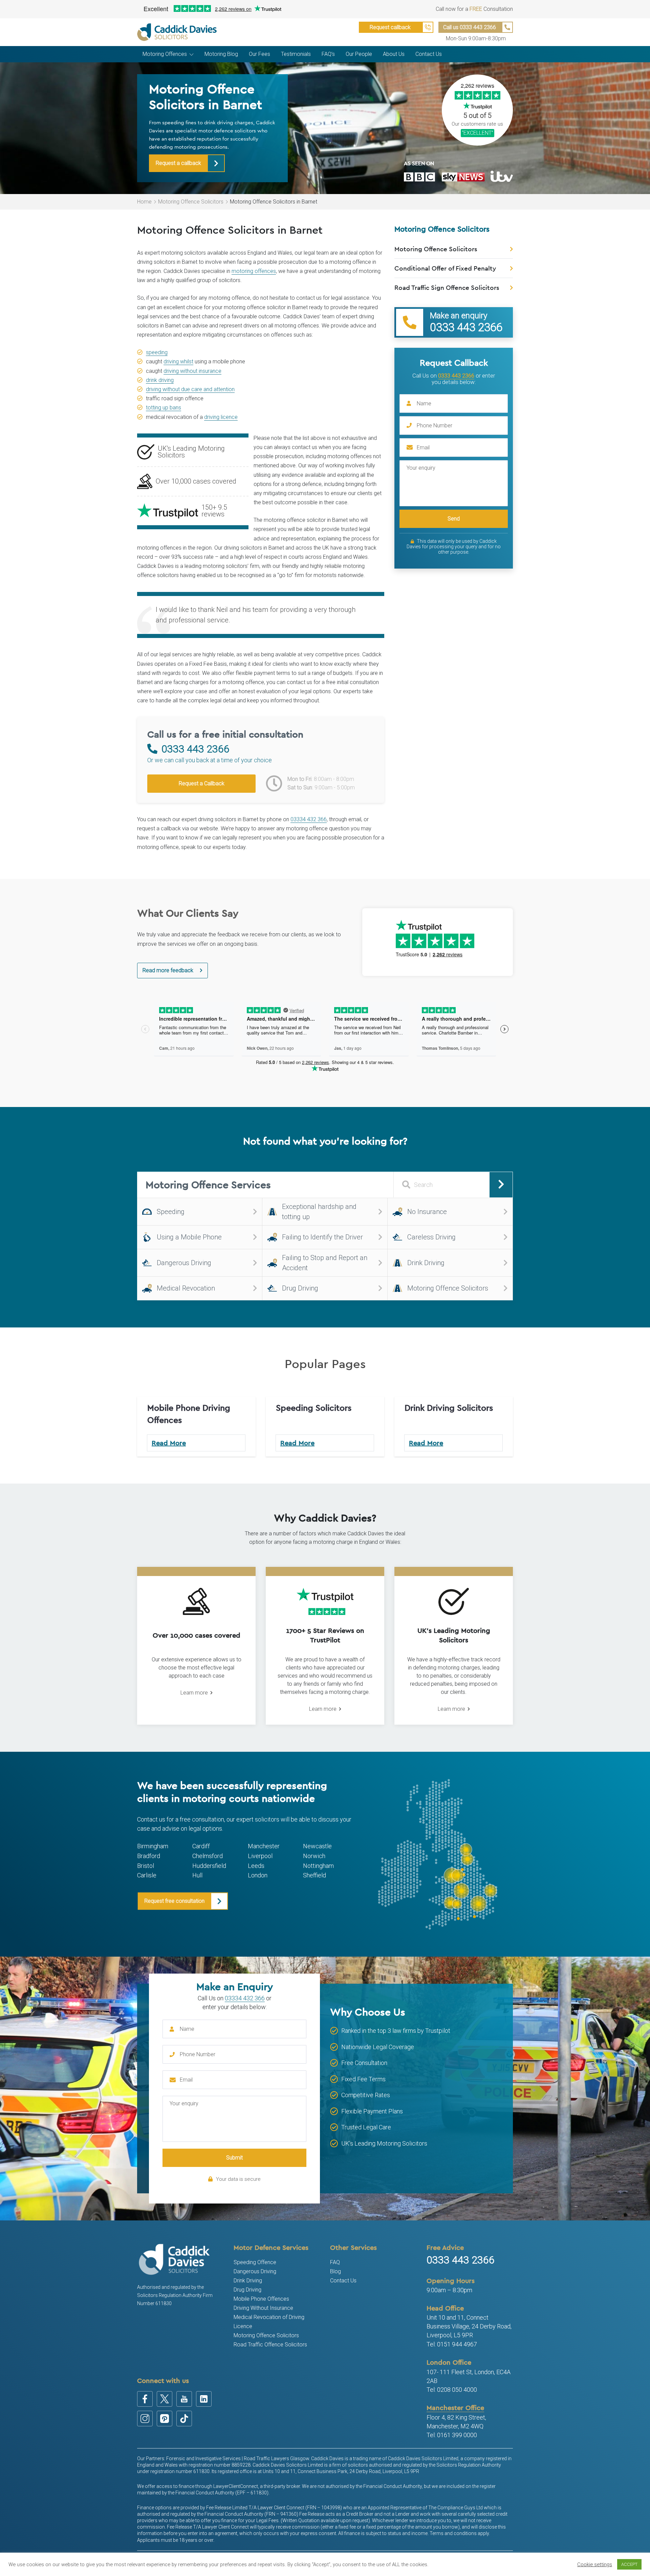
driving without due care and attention (190, 389)
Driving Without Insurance (263, 2308)
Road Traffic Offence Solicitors (270, 2345)
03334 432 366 (309, 819)
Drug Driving (247, 2290)
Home (144, 202)
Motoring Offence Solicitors (191, 202)
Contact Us (343, 2281)
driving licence (221, 417)
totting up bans (164, 408)
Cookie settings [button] (595, 2564)
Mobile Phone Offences (261, 2299)
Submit (234, 2158)
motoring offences (254, 271)
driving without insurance (192, 371)
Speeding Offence (255, 2262)
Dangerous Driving (255, 2271)
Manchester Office (455, 2408)
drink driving (160, 380)
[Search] (501, 1185)
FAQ (335, 2262)
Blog (335, 2271)
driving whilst (178, 361)
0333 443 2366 (456, 376)
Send (454, 519)
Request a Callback (202, 783)
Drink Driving (248, 2281)
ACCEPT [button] (629, 2564)
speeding (157, 352)
